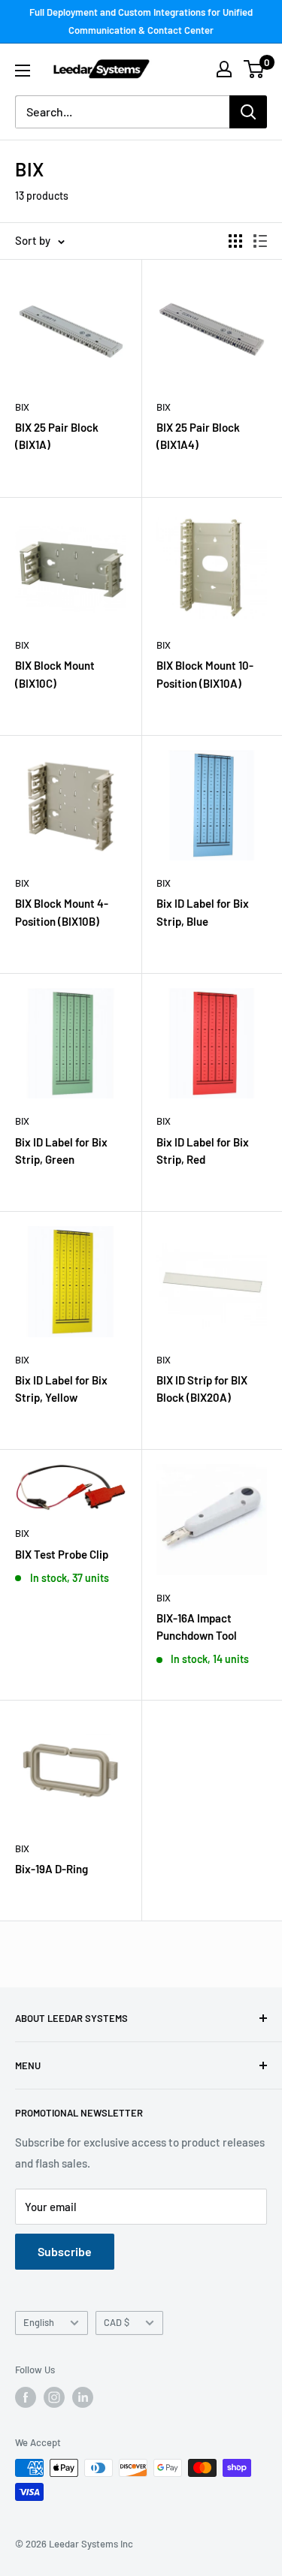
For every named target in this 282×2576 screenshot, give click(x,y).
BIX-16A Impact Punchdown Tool (197, 1627)
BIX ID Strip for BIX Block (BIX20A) (202, 1389)
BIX (22, 407)
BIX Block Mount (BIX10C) (55, 674)
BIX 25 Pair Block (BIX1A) (57, 436)
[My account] (224, 69)
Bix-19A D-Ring (52, 1869)
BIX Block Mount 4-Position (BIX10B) (62, 912)
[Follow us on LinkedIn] (83, 2397)
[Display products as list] (260, 241)
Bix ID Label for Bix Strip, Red (203, 1151)
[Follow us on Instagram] (54, 2397)
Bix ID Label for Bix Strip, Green (61, 1151)
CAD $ (117, 2322)
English (39, 2322)
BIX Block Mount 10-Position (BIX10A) (205, 674)
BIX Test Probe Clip (62, 1554)
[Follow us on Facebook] (26, 2397)
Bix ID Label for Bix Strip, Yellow (61, 1389)
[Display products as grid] (235, 241)
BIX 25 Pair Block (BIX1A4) (198, 436)
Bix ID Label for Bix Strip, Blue (203, 912)
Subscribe (65, 2251)
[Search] (248, 112)
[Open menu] (23, 71)
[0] (255, 69)
